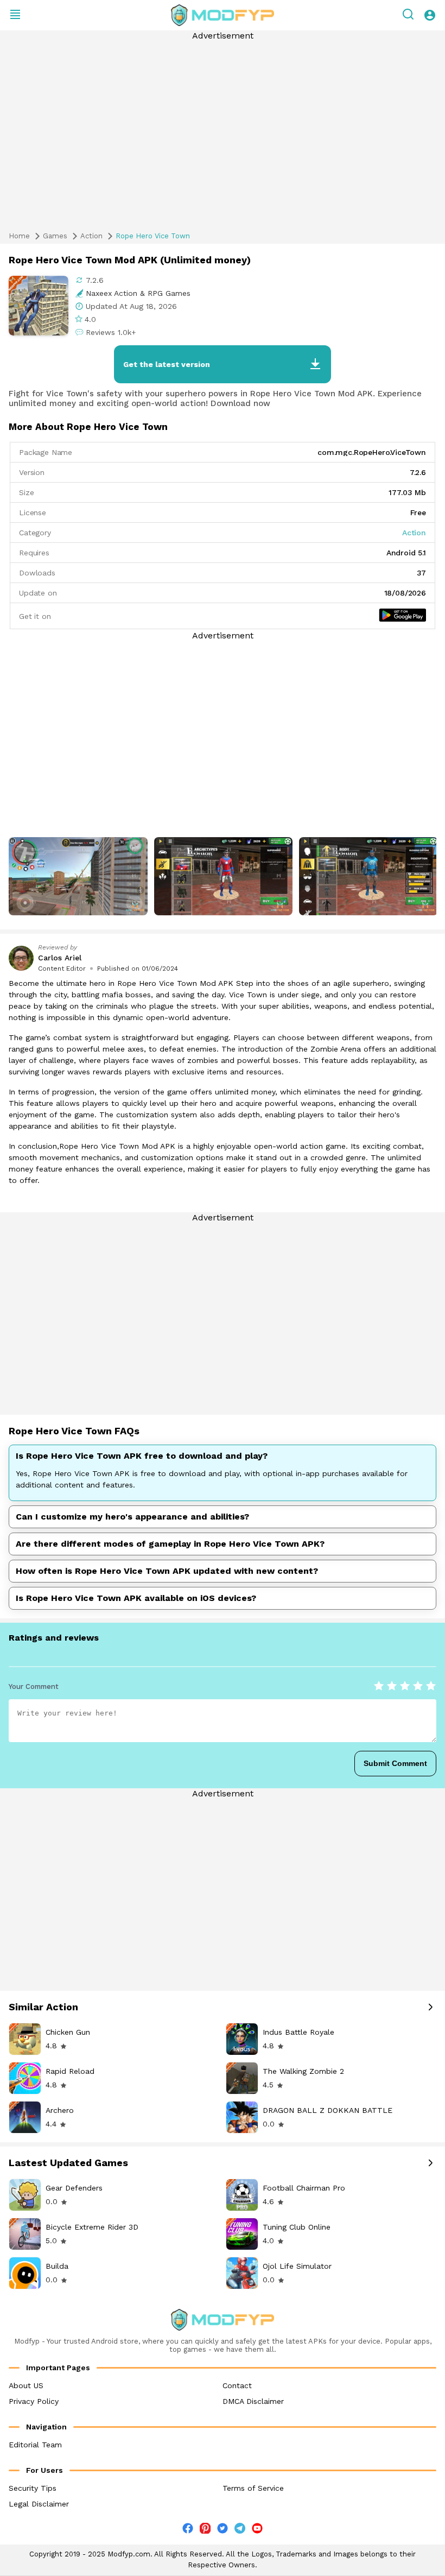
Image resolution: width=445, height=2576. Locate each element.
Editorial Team (35, 2445)
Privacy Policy (34, 2401)
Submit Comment (395, 1763)
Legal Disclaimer (39, 2504)
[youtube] (257, 2531)
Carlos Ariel (60, 958)
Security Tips (33, 2488)
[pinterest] (205, 2528)
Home (19, 236)
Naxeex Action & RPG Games (138, 293)
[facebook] (188, 2531)
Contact (237, 2385)
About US (26, 2385)
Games (55, 236)
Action (91, 236)
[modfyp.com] (223, 15)
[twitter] (223, 2531)
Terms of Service (253, 2488)
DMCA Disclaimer (253, 2401)
